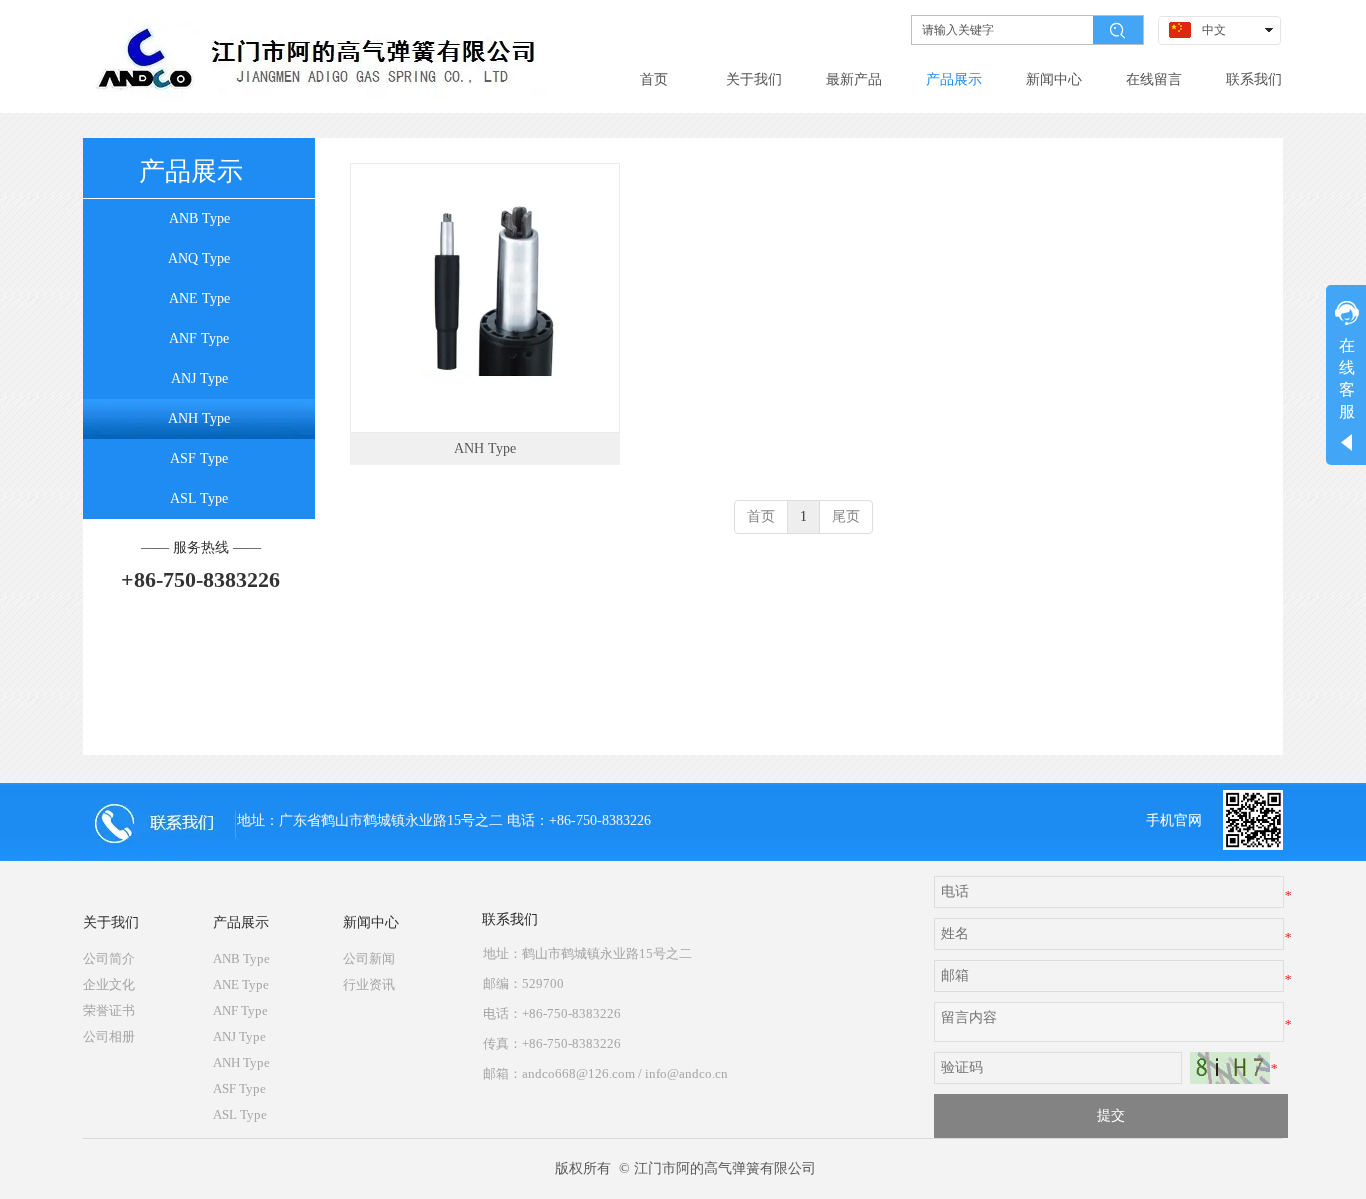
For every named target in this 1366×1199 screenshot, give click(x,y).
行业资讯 (369, 984)
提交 (1111, 1115)
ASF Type (239, 1088)
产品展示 (241, 922)
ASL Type (240, 1114)
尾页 (846, 516)
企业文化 (109, 984)
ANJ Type (239, 1036)
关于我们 (111, 922)
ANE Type (241, 984)
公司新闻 (369, 958)
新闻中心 (371, 922)
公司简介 (109, 958)
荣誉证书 (109, 1010)
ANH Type (485, 448)
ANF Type (240, 1010)
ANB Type (241, 958)
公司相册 (109, 1036)
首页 (761, 516)
